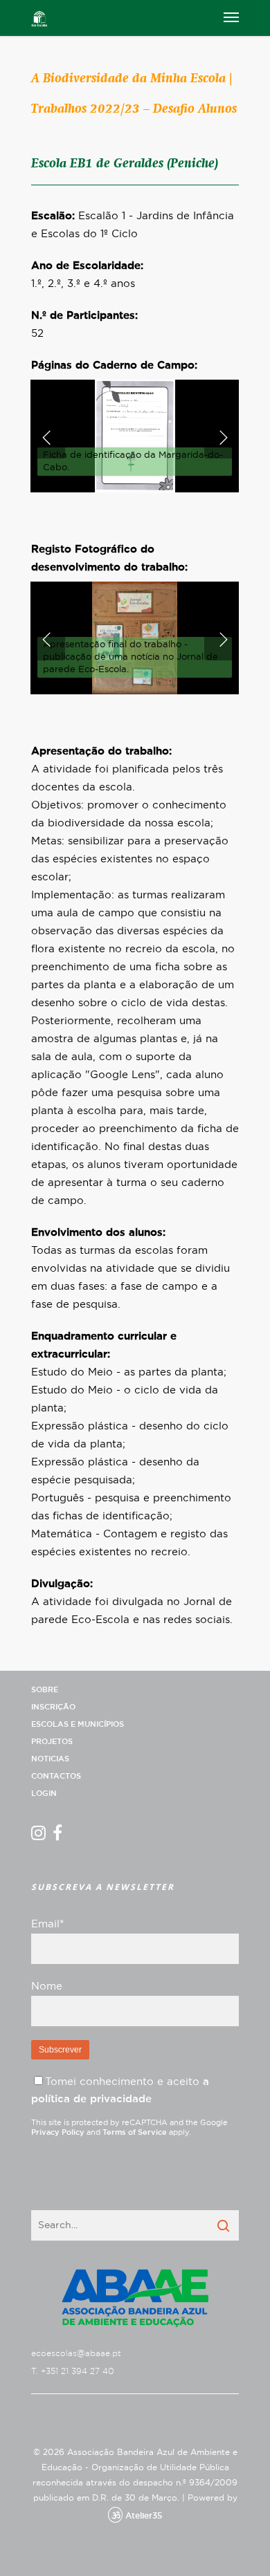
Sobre (45, 1690)
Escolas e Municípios (78, 1724)
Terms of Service (135, 2132)
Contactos (56, 1776)
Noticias (50, 1759)
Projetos (52, 1742)
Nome (47, 1986)
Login (44, 1794)
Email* (47, 1924)
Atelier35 (144, 2516)
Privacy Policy (58, 2132)
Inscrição (53, 1707)
